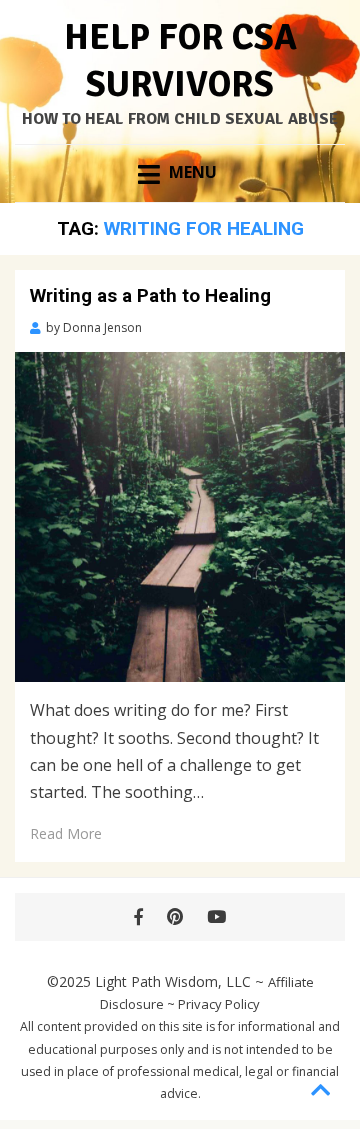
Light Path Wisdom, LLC (173, 981)
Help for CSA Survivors (180, 61)
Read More (66, 833)
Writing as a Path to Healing (150, 295)
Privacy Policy (219, 1004)
